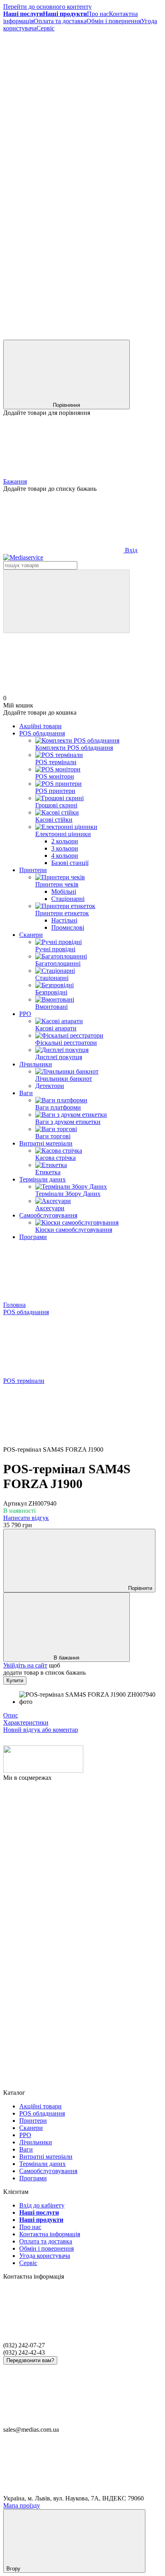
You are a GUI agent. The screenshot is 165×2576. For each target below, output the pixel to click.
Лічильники (36, 1064)
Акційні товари (40, 726)
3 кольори (65, 848)
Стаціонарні (68, 899)
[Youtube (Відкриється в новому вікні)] (63, 274)
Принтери (33, 870)
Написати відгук (26, 1518)
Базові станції (70, 863)
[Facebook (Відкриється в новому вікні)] (63, 90)
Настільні (64, 920)
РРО (25, 1014)
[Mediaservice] (43, 1770)
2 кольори (65, 841)
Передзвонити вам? (30, 2360)
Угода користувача (45, 2256)
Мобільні (64, 892)
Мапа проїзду (22, 2505)
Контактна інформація (50, 2234)
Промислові (68, 927)
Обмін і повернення (114, 21)
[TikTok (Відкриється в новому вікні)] (63, 213)
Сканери (31, 935)
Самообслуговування (48, 1215)
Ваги (26, 1093)
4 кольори (65, 856)
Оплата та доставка (60, 21)
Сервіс (45, 28)
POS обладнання (42, 733)
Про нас (98, 14)
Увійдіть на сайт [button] (25, 1665)
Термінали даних (42, 1179)
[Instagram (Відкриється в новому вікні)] (63, 151)
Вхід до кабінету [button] (42, 2205)
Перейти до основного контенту (47, 7)
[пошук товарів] (66, 601)
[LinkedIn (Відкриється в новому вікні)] (63, 336)
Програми (33, 1237)
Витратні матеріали (46, 1143)
